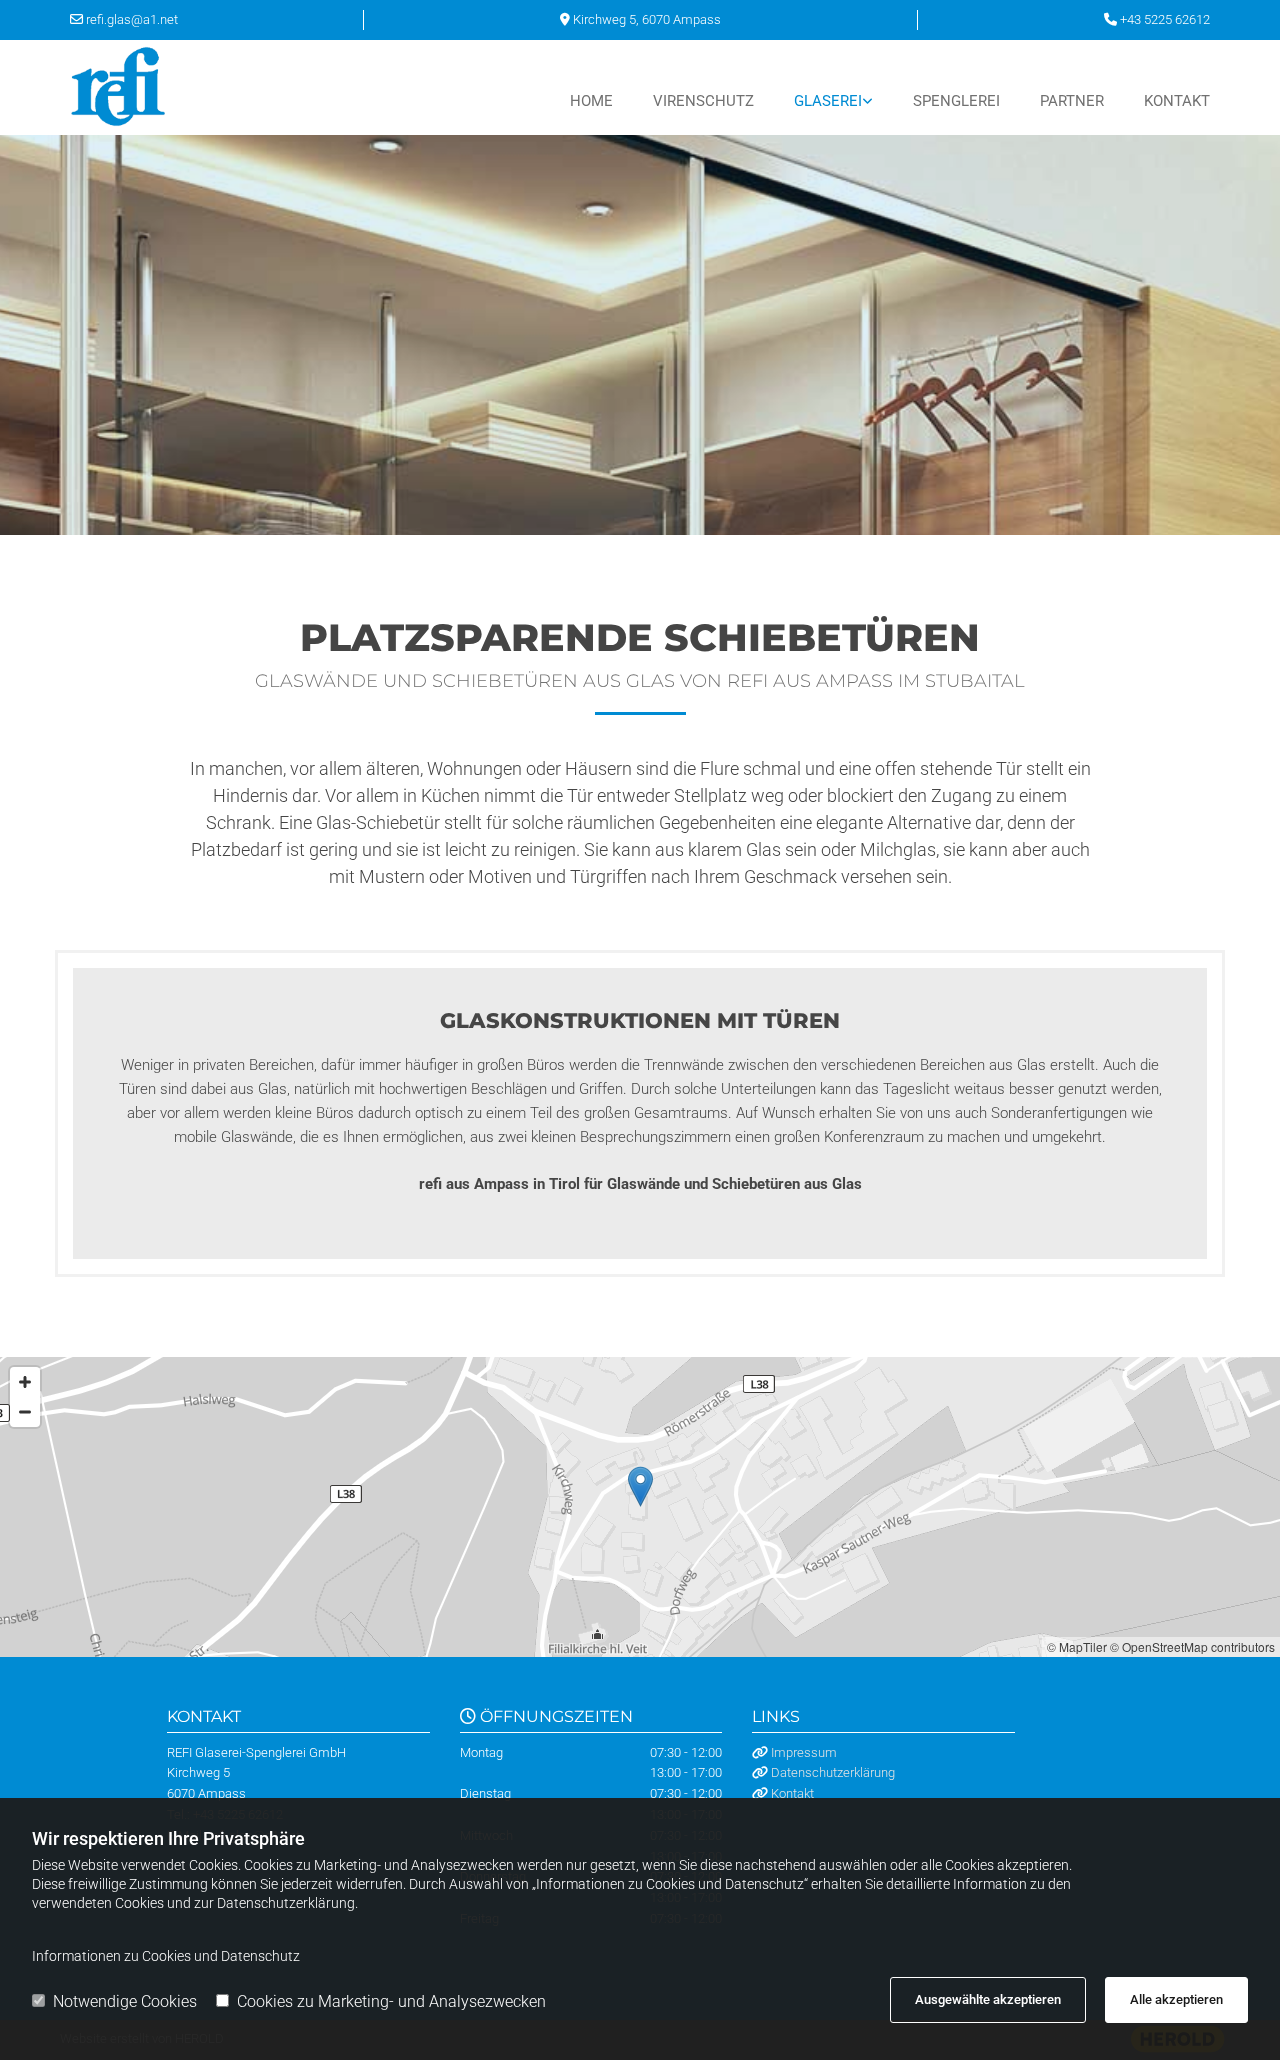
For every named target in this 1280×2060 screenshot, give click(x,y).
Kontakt (1177, 101)
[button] (640, 1486)
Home (591, 101)
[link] (813, 101)
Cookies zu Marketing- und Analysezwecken (391, 2001)
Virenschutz (703, 101)
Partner (1072, 101)
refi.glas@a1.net (132, 19)
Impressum (804, 1752)
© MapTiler (1077, 1646)
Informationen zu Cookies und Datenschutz (166, 1956)
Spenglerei (956, 101)
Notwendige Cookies (125, 2001)
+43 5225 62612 (1165, 19)
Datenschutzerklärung (833, 1772)
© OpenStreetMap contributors (1192, 1646)
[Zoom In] (25, 1382)
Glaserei (828, 101)
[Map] (640, 1507)
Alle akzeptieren (1176, 1999)
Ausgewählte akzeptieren (988, 1999)
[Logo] (152, 87)
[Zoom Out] (25, 1412)
